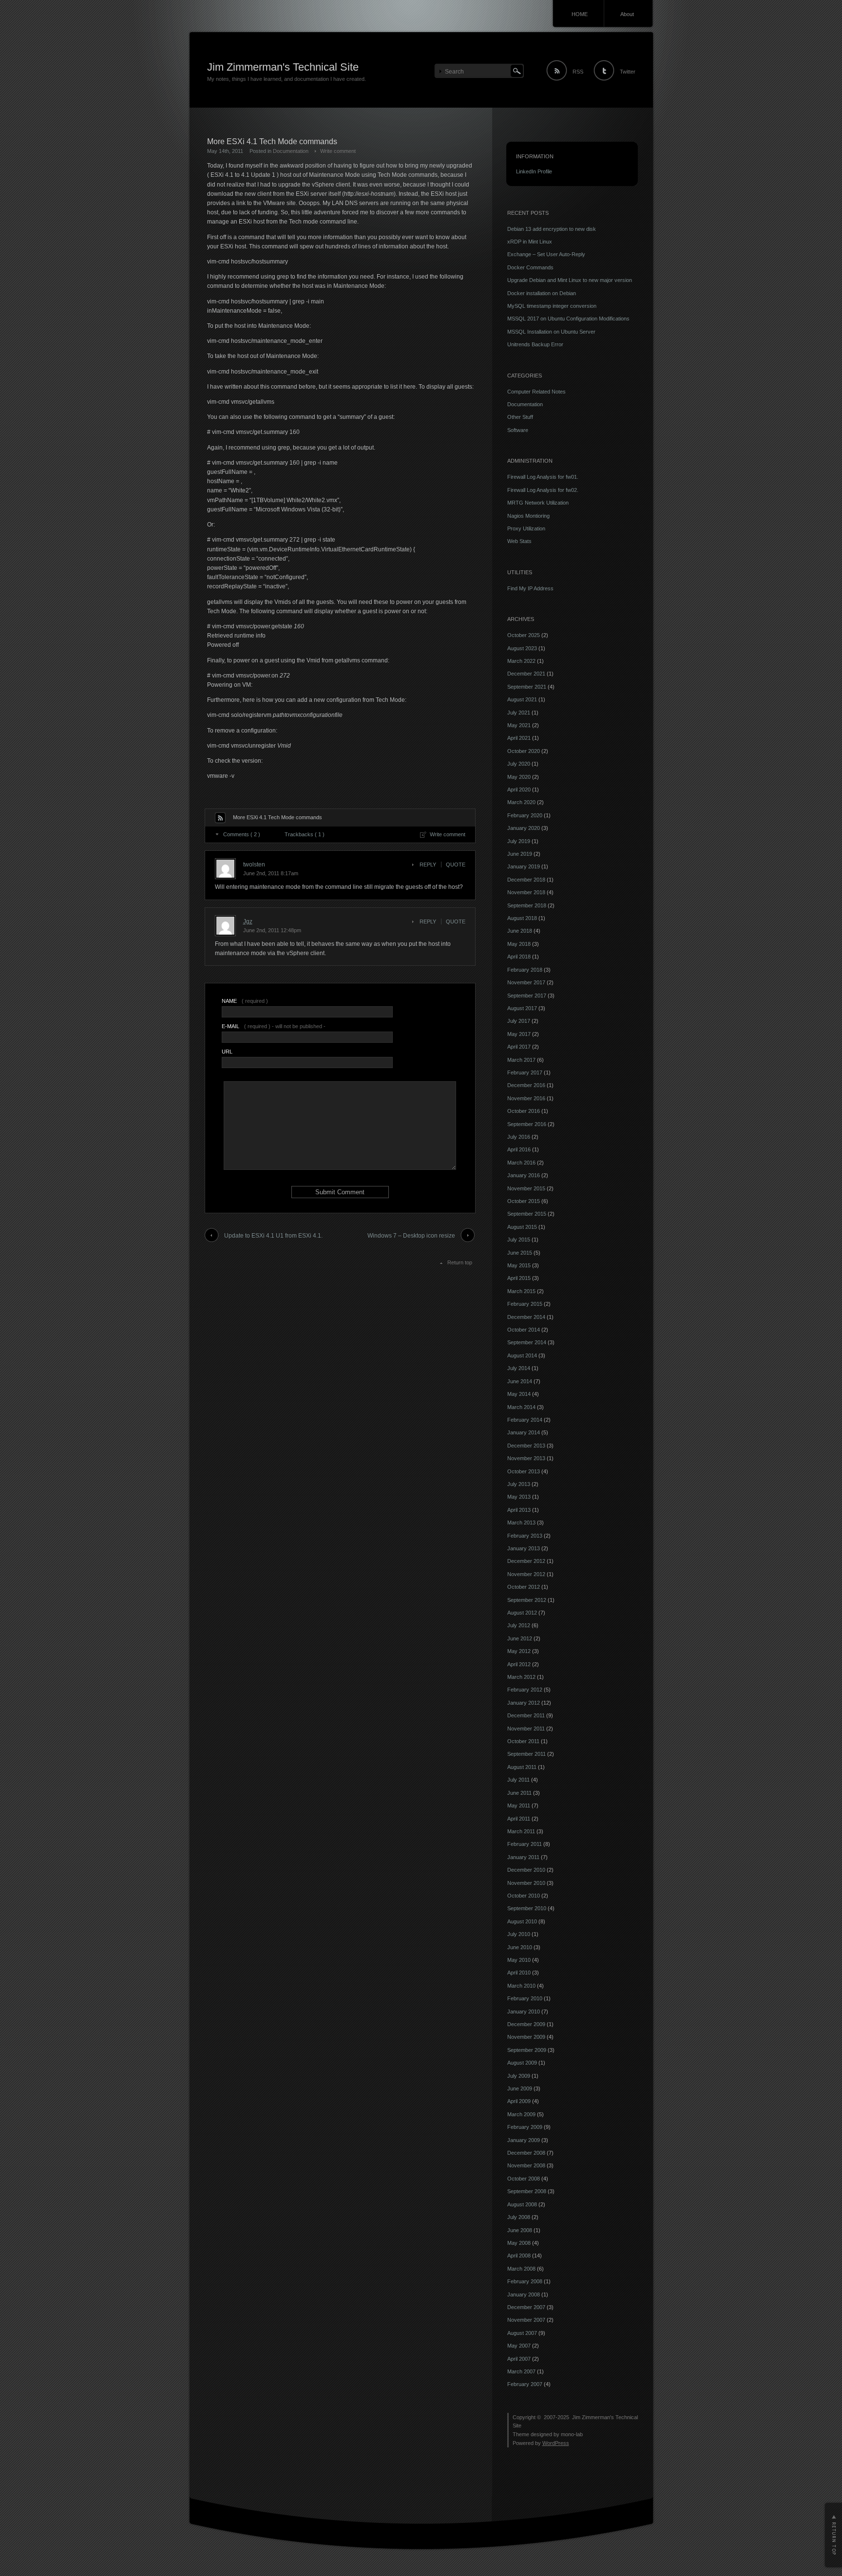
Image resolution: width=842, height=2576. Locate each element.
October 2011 (523, 1741)
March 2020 (521, 802)
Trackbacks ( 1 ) (305, 834)
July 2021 (519, 713)
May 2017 (519, 1034)
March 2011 (521, 1831)
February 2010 (525, 1998)
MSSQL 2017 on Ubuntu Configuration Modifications (568, 319)
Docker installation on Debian (542, 293)
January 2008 (524, 2294)
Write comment (338, 151)
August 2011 (522, 1767)
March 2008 (521, 2269)
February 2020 (525, 815)
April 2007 (519, 2359)
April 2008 (519, 2256)
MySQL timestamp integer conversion (552, 306)
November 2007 (526, 2320)
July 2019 (519, 841)
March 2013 (521, 1523)
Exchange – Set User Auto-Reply (546, 254)
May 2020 (519, 777)
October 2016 (524, 1111)
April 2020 (519, 790)
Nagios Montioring (528, 516)
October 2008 (524, 2179)
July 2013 (519, 1484)
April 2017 (519, 1047)
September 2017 (527, 996)
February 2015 (525, 1304)
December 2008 (526, 2153)
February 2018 (525, 970)
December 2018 (526, 880)
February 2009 (525, 2127)
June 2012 (520, 1638)
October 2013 (524, 1471)
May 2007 (519, 2346)
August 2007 (522, 2333)
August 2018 (522, 918)
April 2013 (519, 1510)
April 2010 (519, 1973)
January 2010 (524, 2012)
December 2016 (526, 1085)
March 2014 (521, 1407)
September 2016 (527, 1124)
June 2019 (520, 854)
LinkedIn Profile (534, 171)
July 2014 (519, 1368)
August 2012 (522, 1613)
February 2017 (525, 1072)
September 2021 (527, 687)
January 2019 (524, 866)
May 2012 (519, 1651)
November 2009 (526, 2037)
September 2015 (527, 1214)
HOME (580, 14)
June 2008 (520, 2230)
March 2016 (521, 1163)
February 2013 (525, 1536)
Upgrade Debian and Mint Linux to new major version (570, 280)
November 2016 (526, 1098)
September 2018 (527, 905)
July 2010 (519, 1934)
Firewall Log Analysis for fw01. (543, 477)
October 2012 (524, 1587)
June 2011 (519, 1793)
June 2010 (520, 1947)
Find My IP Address (530, 588)
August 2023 (522, 648)
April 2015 (519, 1278)
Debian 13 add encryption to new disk (552, 229)
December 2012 (526, 1561)
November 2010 (526, 1883)
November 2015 (526, 1188)
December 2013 (526, 1446)
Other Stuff (520, 417)
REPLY (428, 865)
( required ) (245, 1001)
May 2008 (519, 2243)
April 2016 (519, 1149)
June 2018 (520, 931)
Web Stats (519, 541)
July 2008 (519, 2217)
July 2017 (519, 1021)
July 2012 (519, 1625)
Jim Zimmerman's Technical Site (283, 67)
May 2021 (519, 725)
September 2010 (527, 1908)
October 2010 (524, 1896)
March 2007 (521, 2371)
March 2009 (521, 2114)
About (627, 14)
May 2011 (519, 1805)
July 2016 (519, 1137)
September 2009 (527, 2050)
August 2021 (522, 699)
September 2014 (527, 1342)
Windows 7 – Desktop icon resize (411, 1236)
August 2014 (522, 1355)
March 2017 (521, 1060)
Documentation (291, 151)
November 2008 (526, 2165)
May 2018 (519, 944)
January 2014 (524, 1432)
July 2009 (519, 2076)
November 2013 (526, 1458)
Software (518, 430)
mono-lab (572, 2434)
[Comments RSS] (220, 818)
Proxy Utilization (526, 528)
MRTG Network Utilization (538, 503)
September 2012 (527, 1600)
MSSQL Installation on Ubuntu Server (551, 332)
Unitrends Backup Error (535, 344)
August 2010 (522, 1921)
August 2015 (522, 1227)
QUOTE (456, 865)
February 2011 (525, 1844)
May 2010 (519, 1960)
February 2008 (525, 2281)
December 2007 (526, 2307)
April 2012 (519, 1664)
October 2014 (524, 1330)
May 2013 (519, 1497)
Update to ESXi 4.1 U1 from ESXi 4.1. (273, 1236)
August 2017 (522, 1008)
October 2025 (524, 635)
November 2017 (526, 982)
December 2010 (526, 1870)
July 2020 (519, 764)
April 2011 (519, 1819)
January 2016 (524, 1175)
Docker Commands (530, 267)
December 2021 (526, 674)
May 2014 (519, 1394)
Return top (460, 1262)
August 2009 (522, 2063)
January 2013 (524, 1548)
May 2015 (519, 1265)
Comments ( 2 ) (242, 834)
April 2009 (519, 2101)
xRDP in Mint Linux (530, 242)
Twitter (628, 72)
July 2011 (518, 1780)
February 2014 (525, 1420)
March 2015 (521, 1291)
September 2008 (527, 2191)
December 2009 (526, 2024)
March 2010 (521, 1986)
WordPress (556, 2443)
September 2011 (526, 1754)
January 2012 (524, 1703)
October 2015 (524, 1201)
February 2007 (525, 2384)
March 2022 (521, 661)
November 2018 (526, 892)
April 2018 (519, 957)
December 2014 (526, 1317)
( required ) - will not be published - (274, 1026)
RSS (578, 72)
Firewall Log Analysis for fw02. (543, 490)
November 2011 (526, 1729)
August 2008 (522, 2204)
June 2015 (520, 1253)
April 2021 (519, 738)
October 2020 (524, 751)
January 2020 (524, 828)
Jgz (248, 921)
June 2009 (520, 2088)
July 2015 (519, 1240)
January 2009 (524, 2140)
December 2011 (526, 1715)
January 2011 (523, 1857)
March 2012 (521, 1677)
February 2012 (525, 1690)
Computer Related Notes (536, 392)
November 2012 (526, 1574)
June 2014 (520, 1381)
